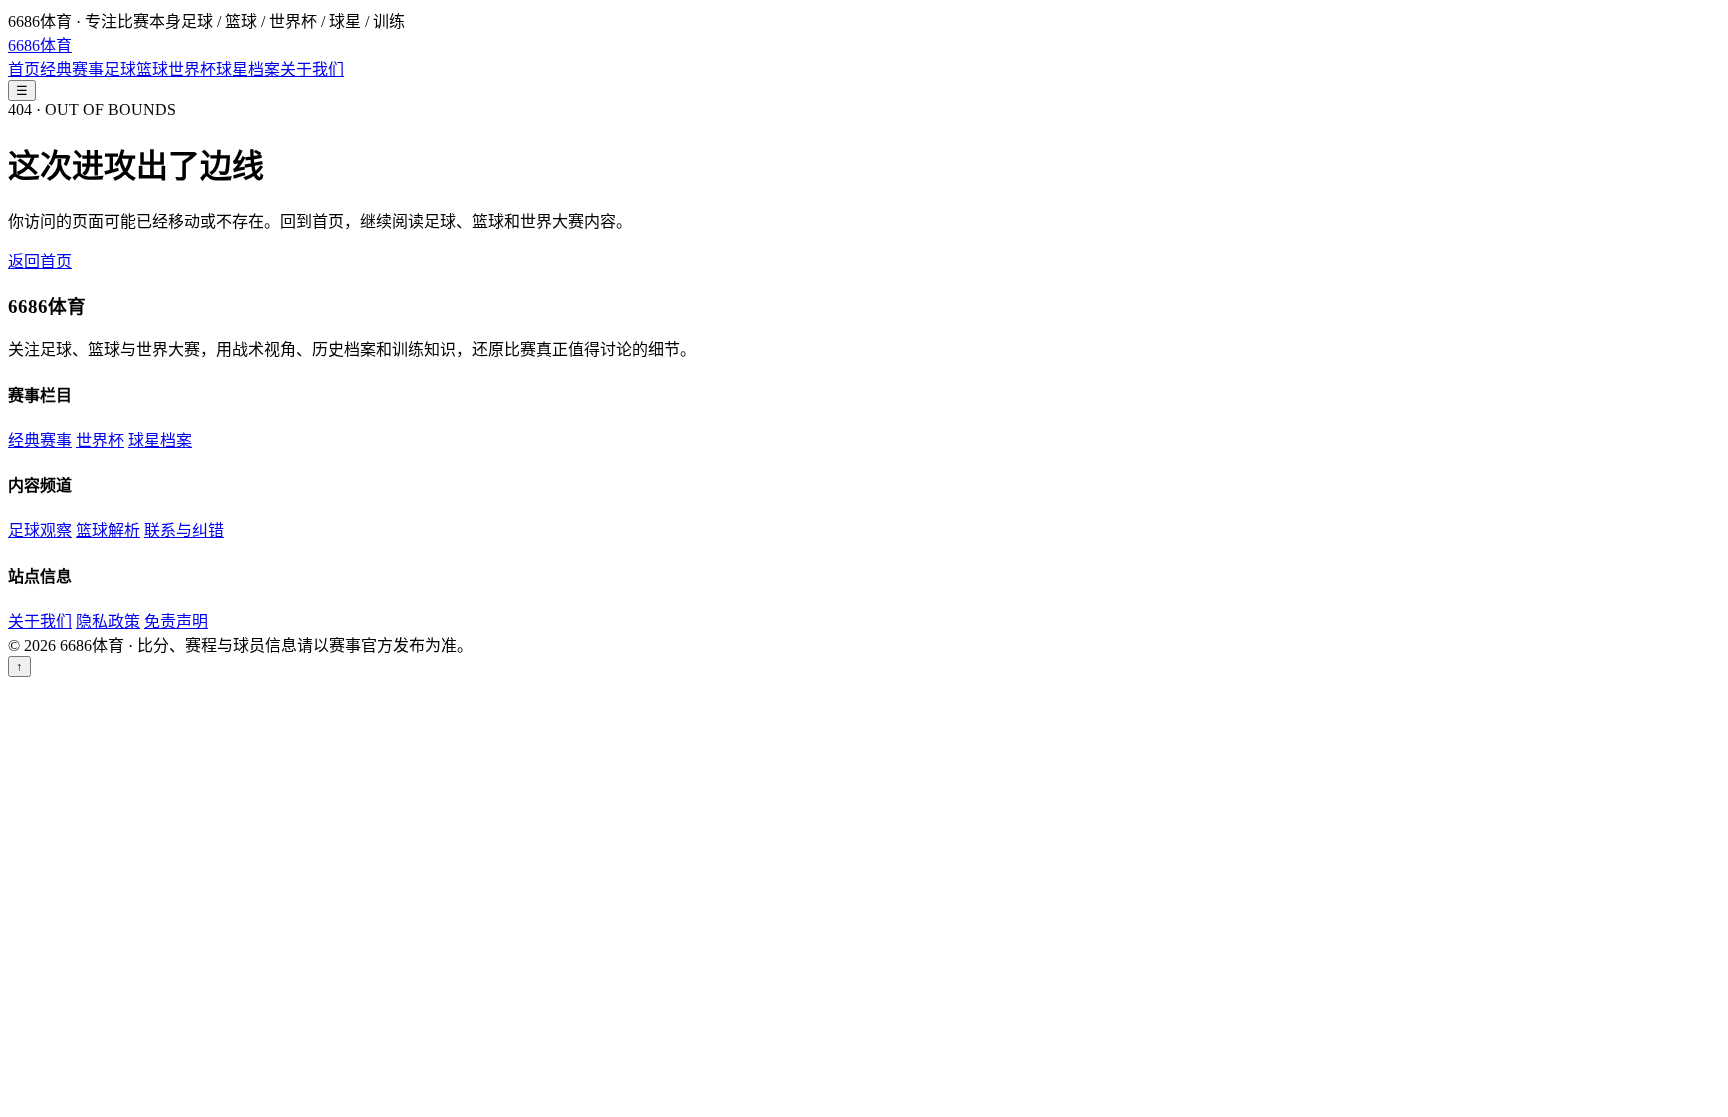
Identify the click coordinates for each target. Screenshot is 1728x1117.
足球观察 (40, 530)
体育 (40, 45)
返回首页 (40, 261)
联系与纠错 (184, 530)
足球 (120, 69)
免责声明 (176, 621)
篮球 (152, 69)
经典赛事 (72, 69)
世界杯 (192, 69)
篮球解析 (108, 530)
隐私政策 (108, 621)
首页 (24, 69)
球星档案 (248, 69)
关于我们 (312, 69)
